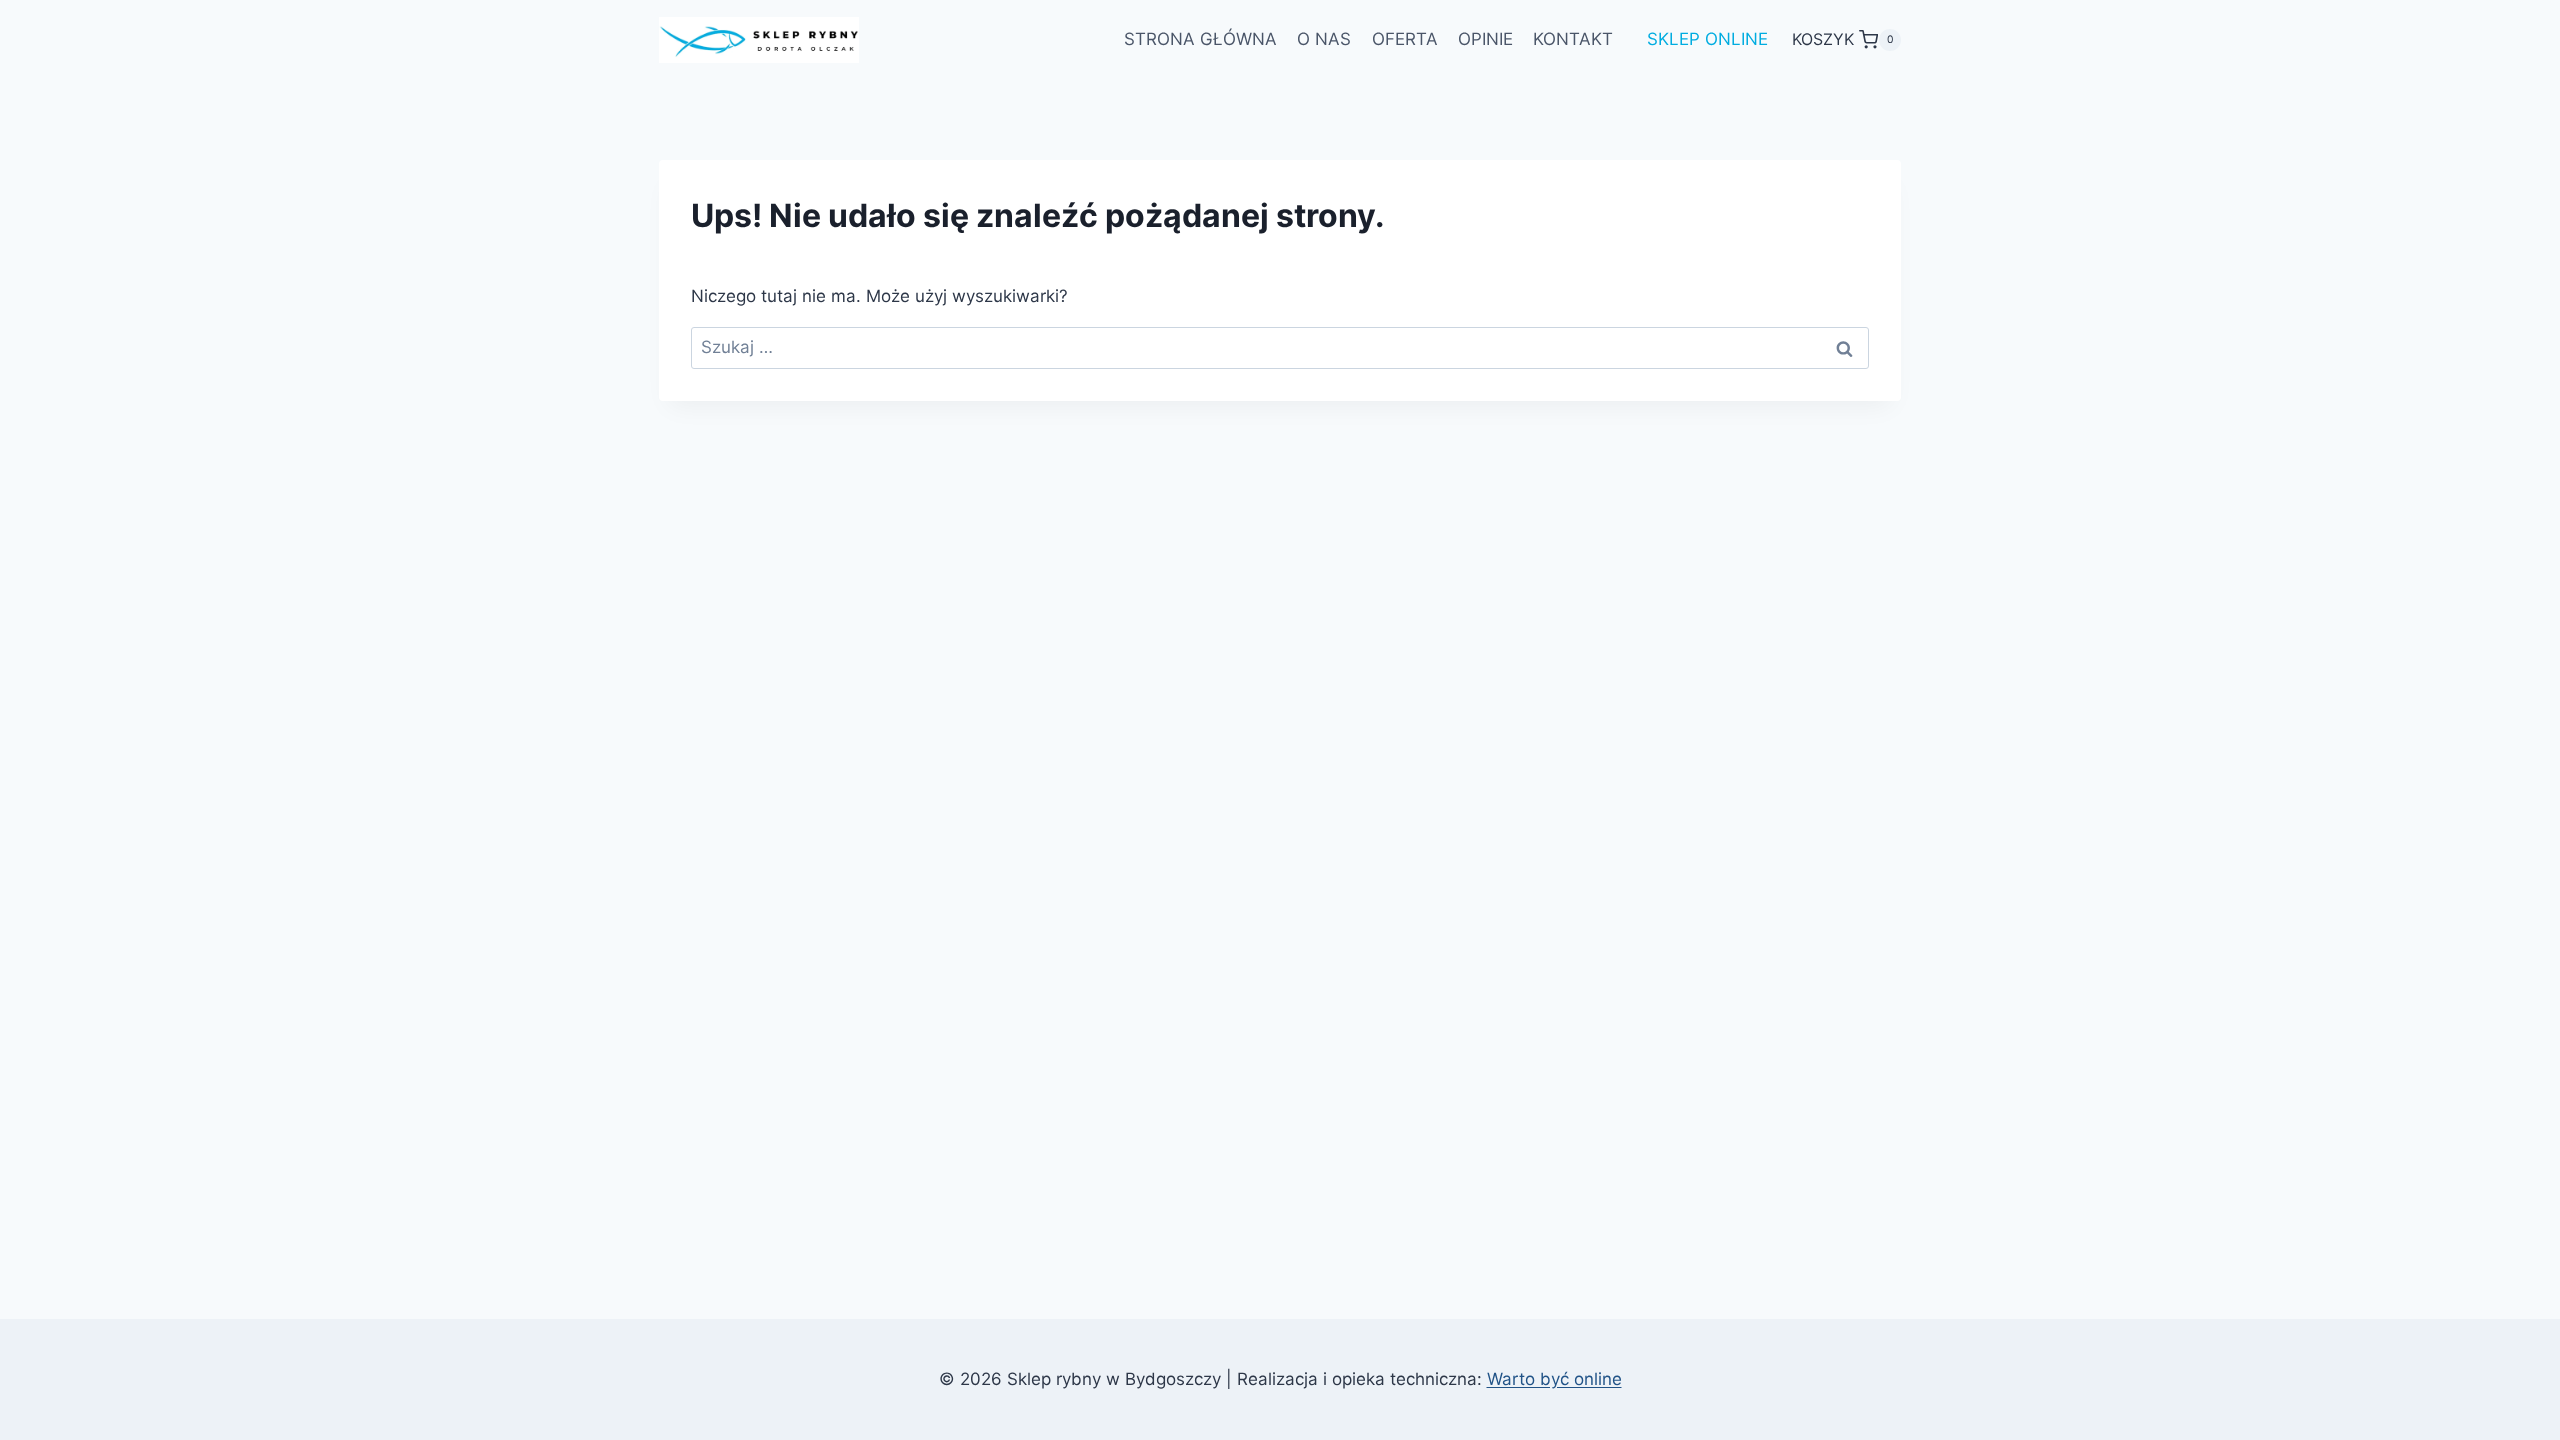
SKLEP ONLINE (1707, 39)
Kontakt (1573, 39)
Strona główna (1200, 39)
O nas (1324, 39)
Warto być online (1554, 1379)
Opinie (1485, 39)
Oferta (1405, 39)
